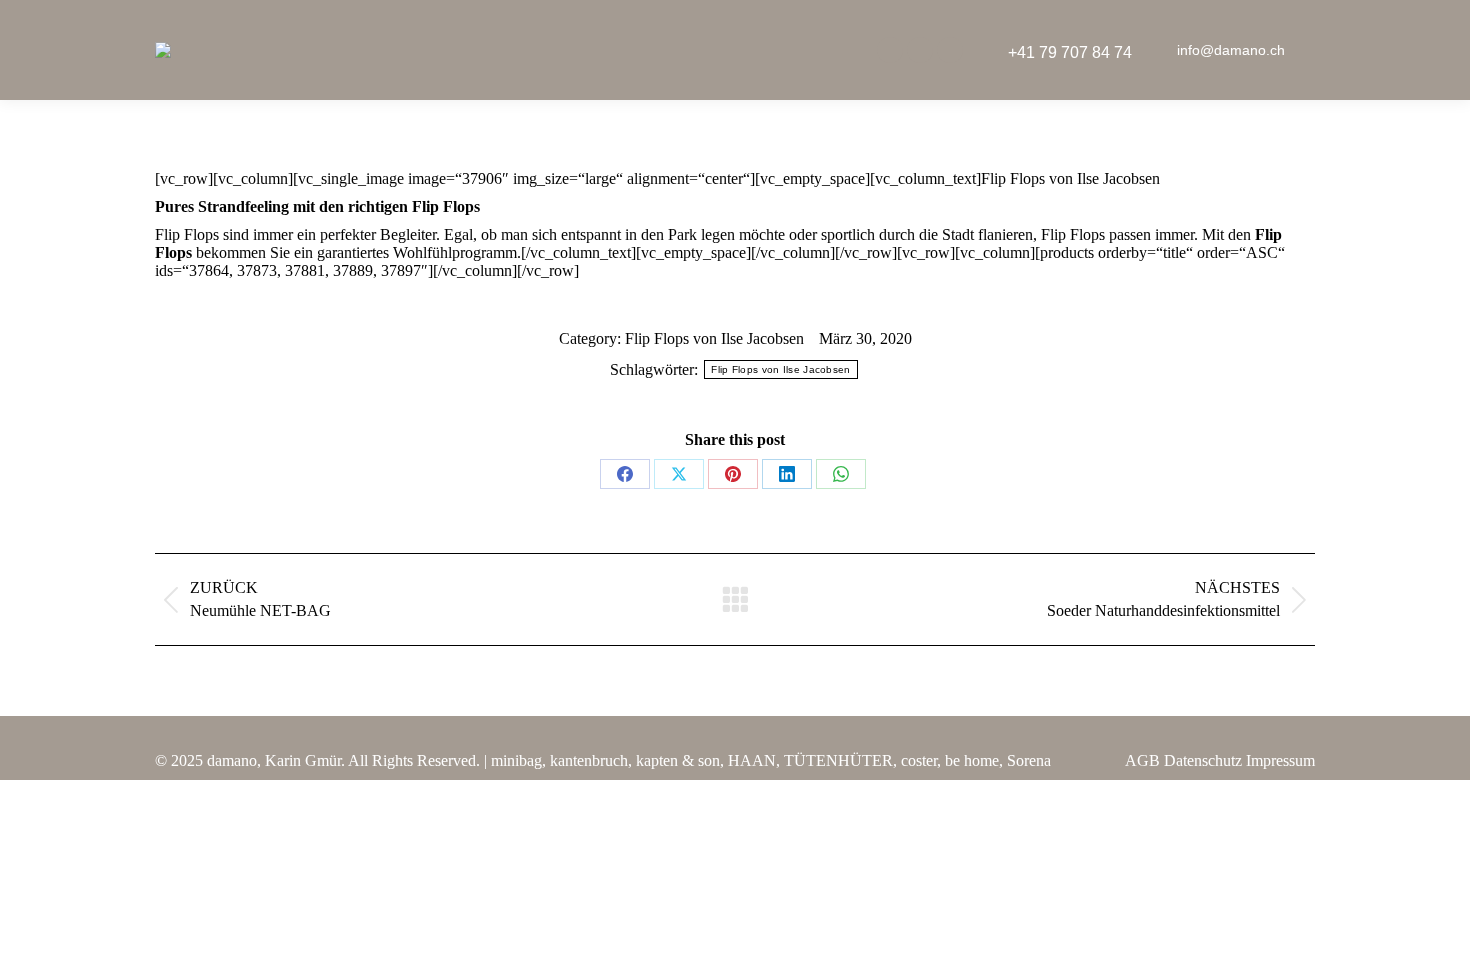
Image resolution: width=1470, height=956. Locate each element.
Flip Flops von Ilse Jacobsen (714, 338)
